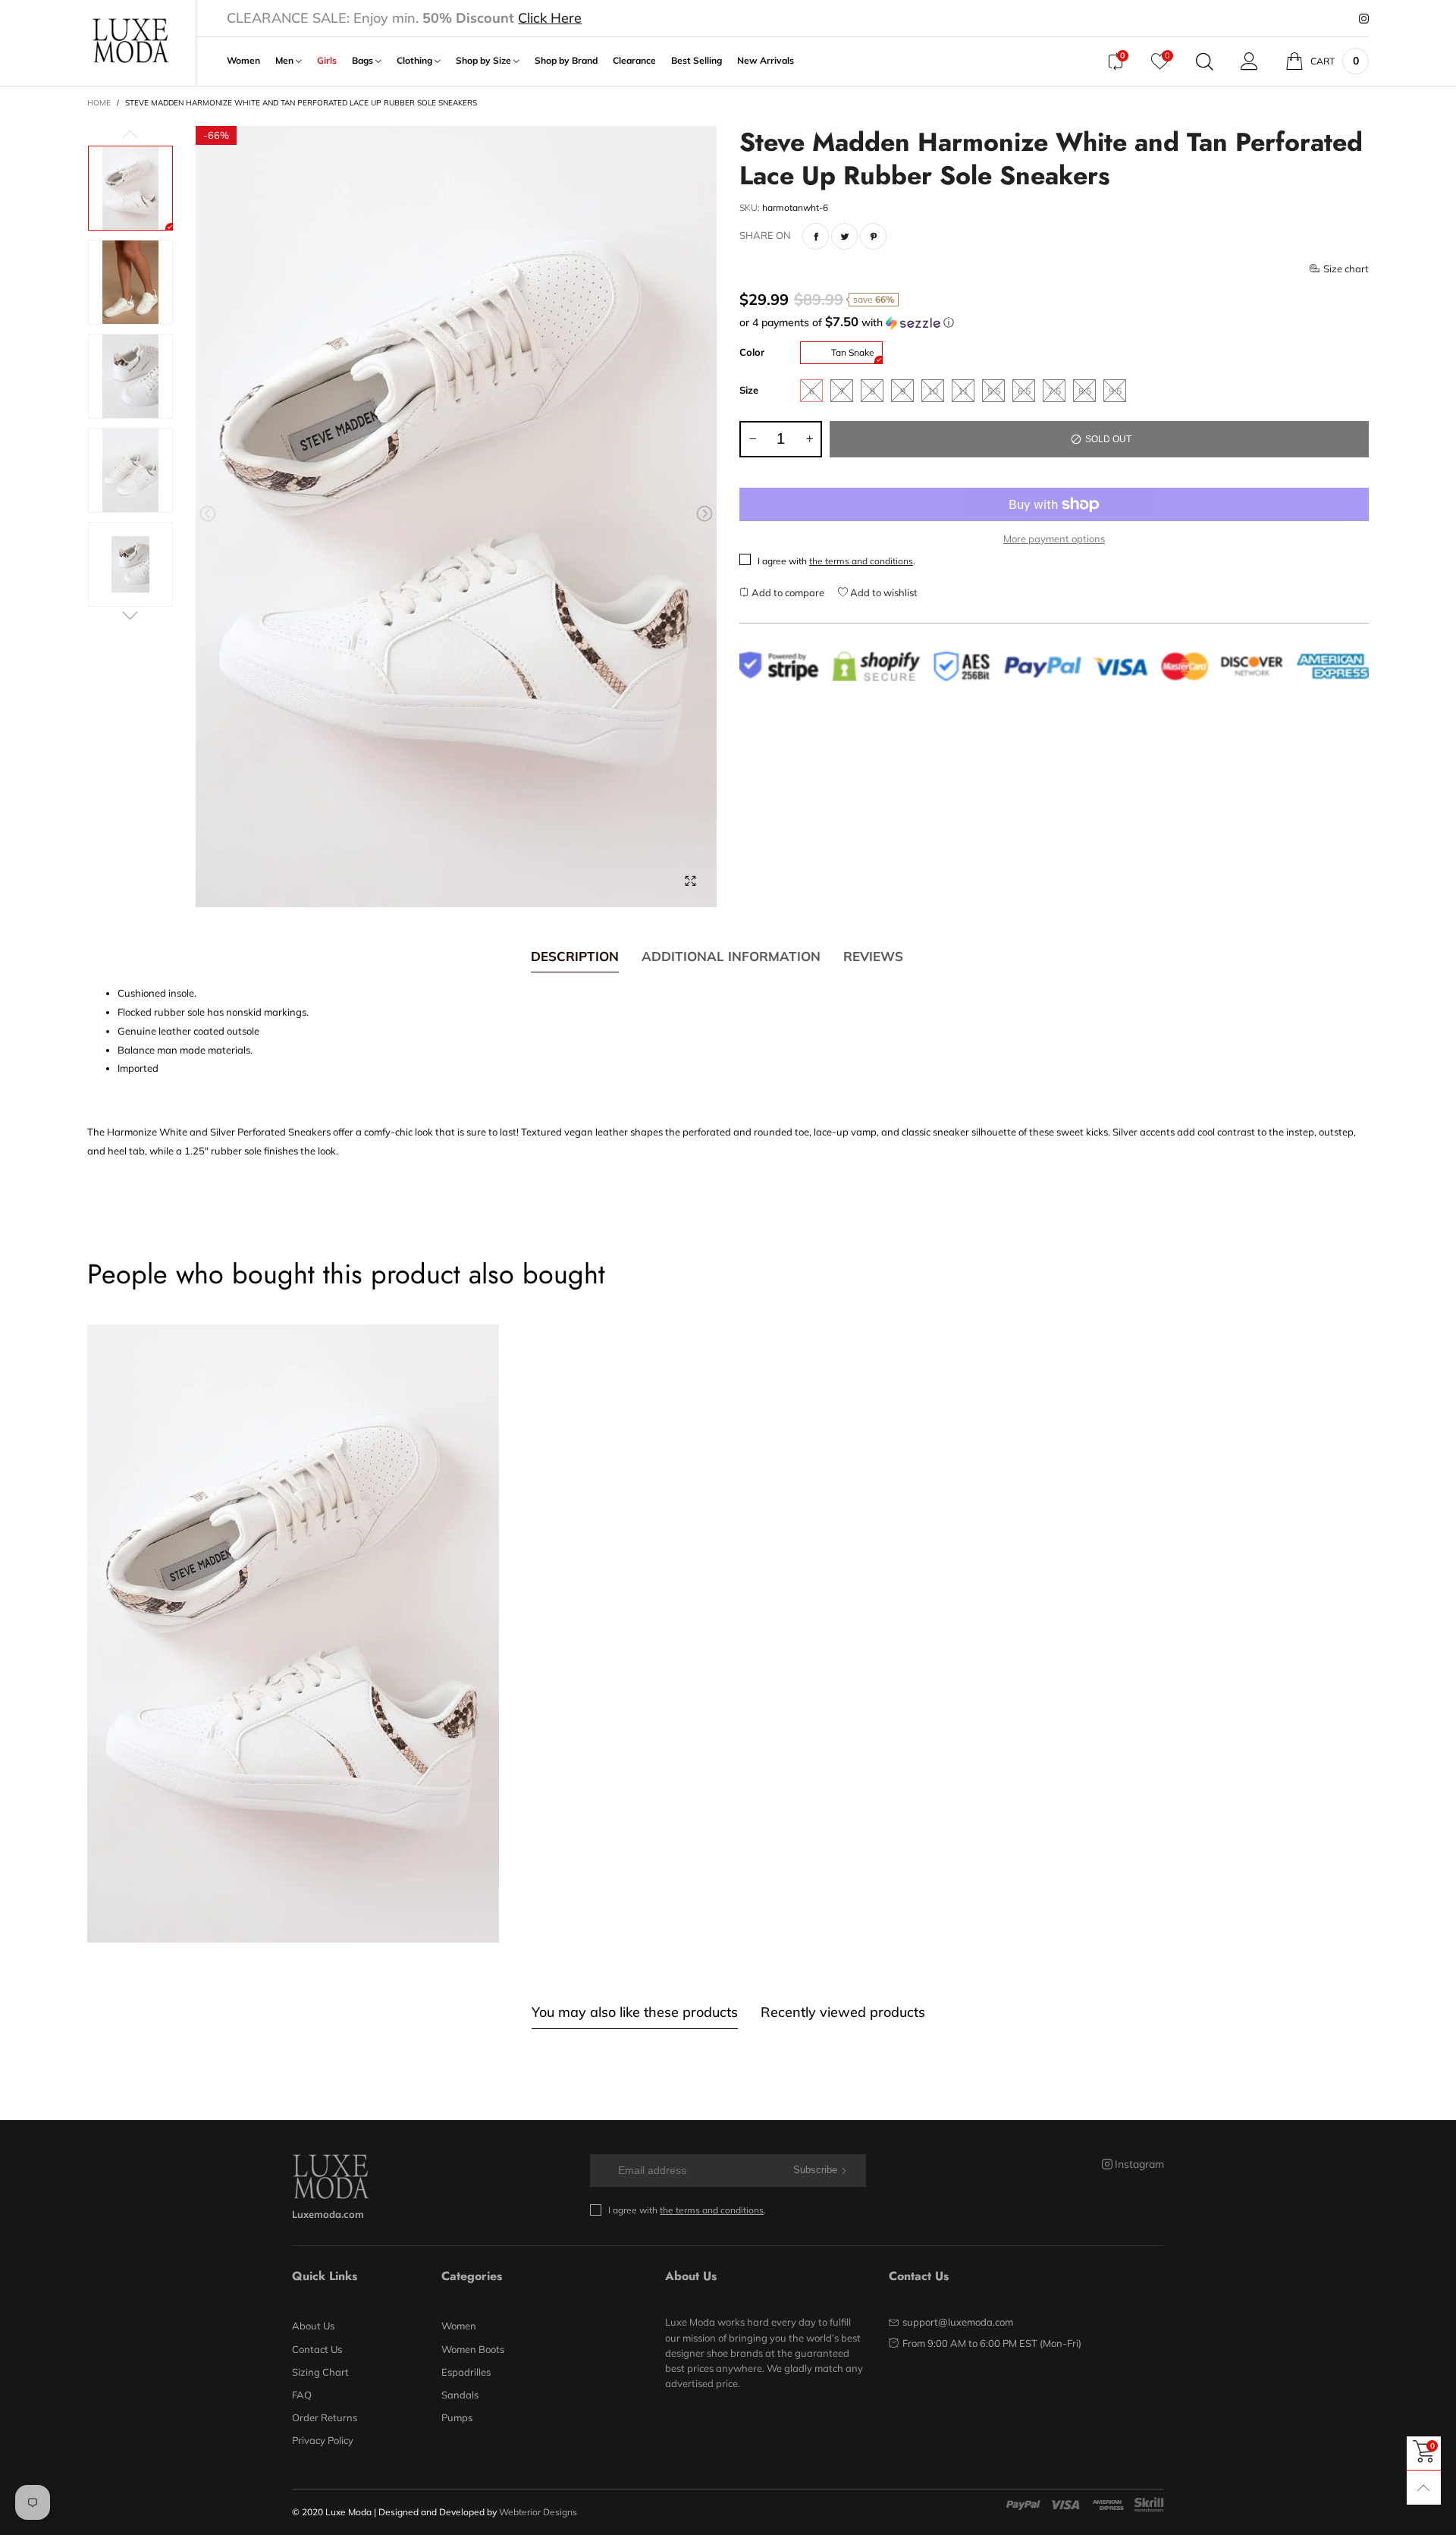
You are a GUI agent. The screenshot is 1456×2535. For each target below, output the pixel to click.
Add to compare (787, 592)
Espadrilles (466, 2372)
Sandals (460, 2395)
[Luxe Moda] (130, 41)
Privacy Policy (323, 2440)
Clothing (416, 61)
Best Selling (697, 61)
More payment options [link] (1054, 539)
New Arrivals (766, 61)
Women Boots (473, 2349)
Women (243, 61)
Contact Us (317, 2349)
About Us (313, 2326)
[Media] (690, 881)
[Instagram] (1364, 19)
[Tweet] (844, 236)
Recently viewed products (843, 2012)
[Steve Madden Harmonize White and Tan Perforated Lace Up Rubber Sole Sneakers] (456, 517)
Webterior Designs (538, 2512)
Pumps (457, 2417)
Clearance (634, 61)
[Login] (1249, 61)
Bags (364, 61)
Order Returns (325, 2417)
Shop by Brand (566, 61)
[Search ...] (1205, 61)
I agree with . (836, 561)
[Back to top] (1424, 2488)
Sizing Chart (320, 2372)
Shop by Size (485, 61)
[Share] (816, 236)
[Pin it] (873, 236)
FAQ (302, 2395)
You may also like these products (635, 2012)
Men (286, 61)
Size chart (1346, 269)
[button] (208, 514)
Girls (327, 61)
